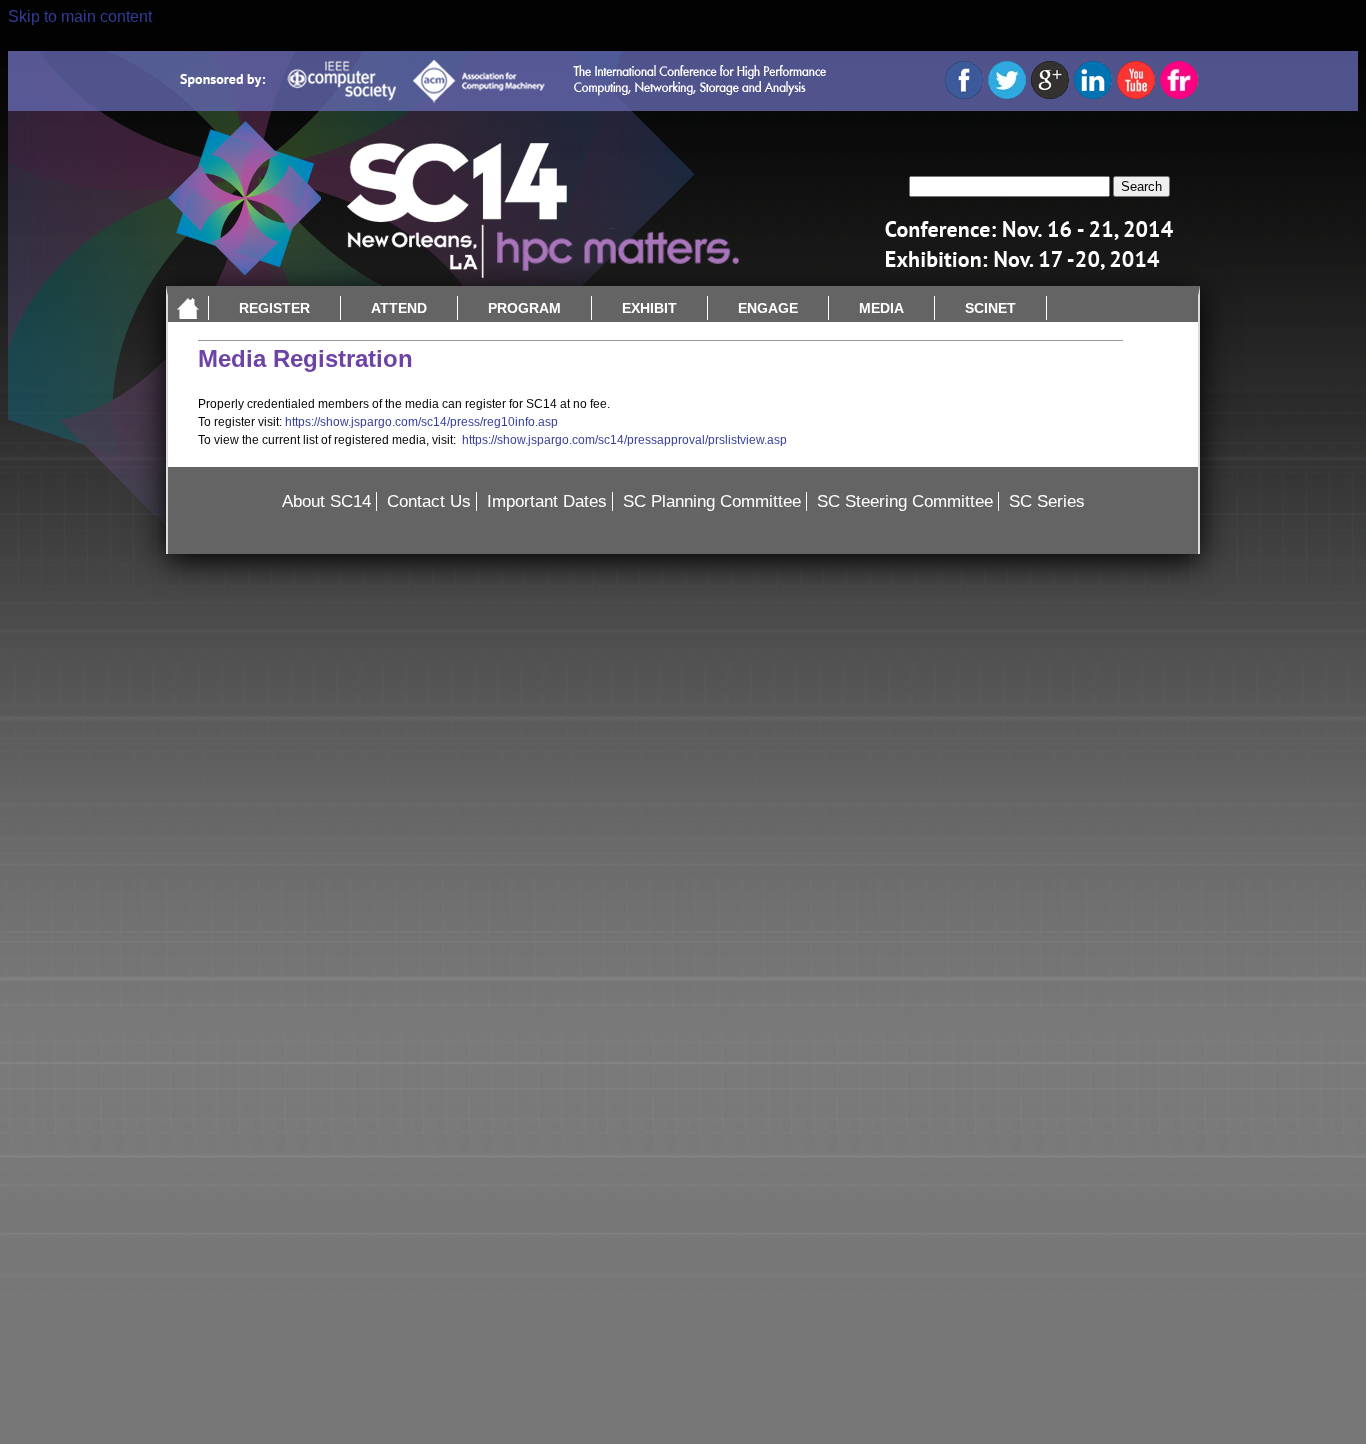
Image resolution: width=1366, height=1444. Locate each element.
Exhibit (649, 308)
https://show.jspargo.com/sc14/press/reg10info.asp (421, 422)
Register (274, 308)
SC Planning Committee (712, 501)
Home (188, 308)
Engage (768, 308)
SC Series (1047, 501)
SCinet (990, 308)
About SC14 (326, 501)
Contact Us (429, 501)
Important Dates (547, 501)
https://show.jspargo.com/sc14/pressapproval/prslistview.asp (624, 440)
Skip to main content (80, 16)
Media (881, 308)
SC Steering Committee (905, 501)
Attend (399, 308)
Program (524, 308)
